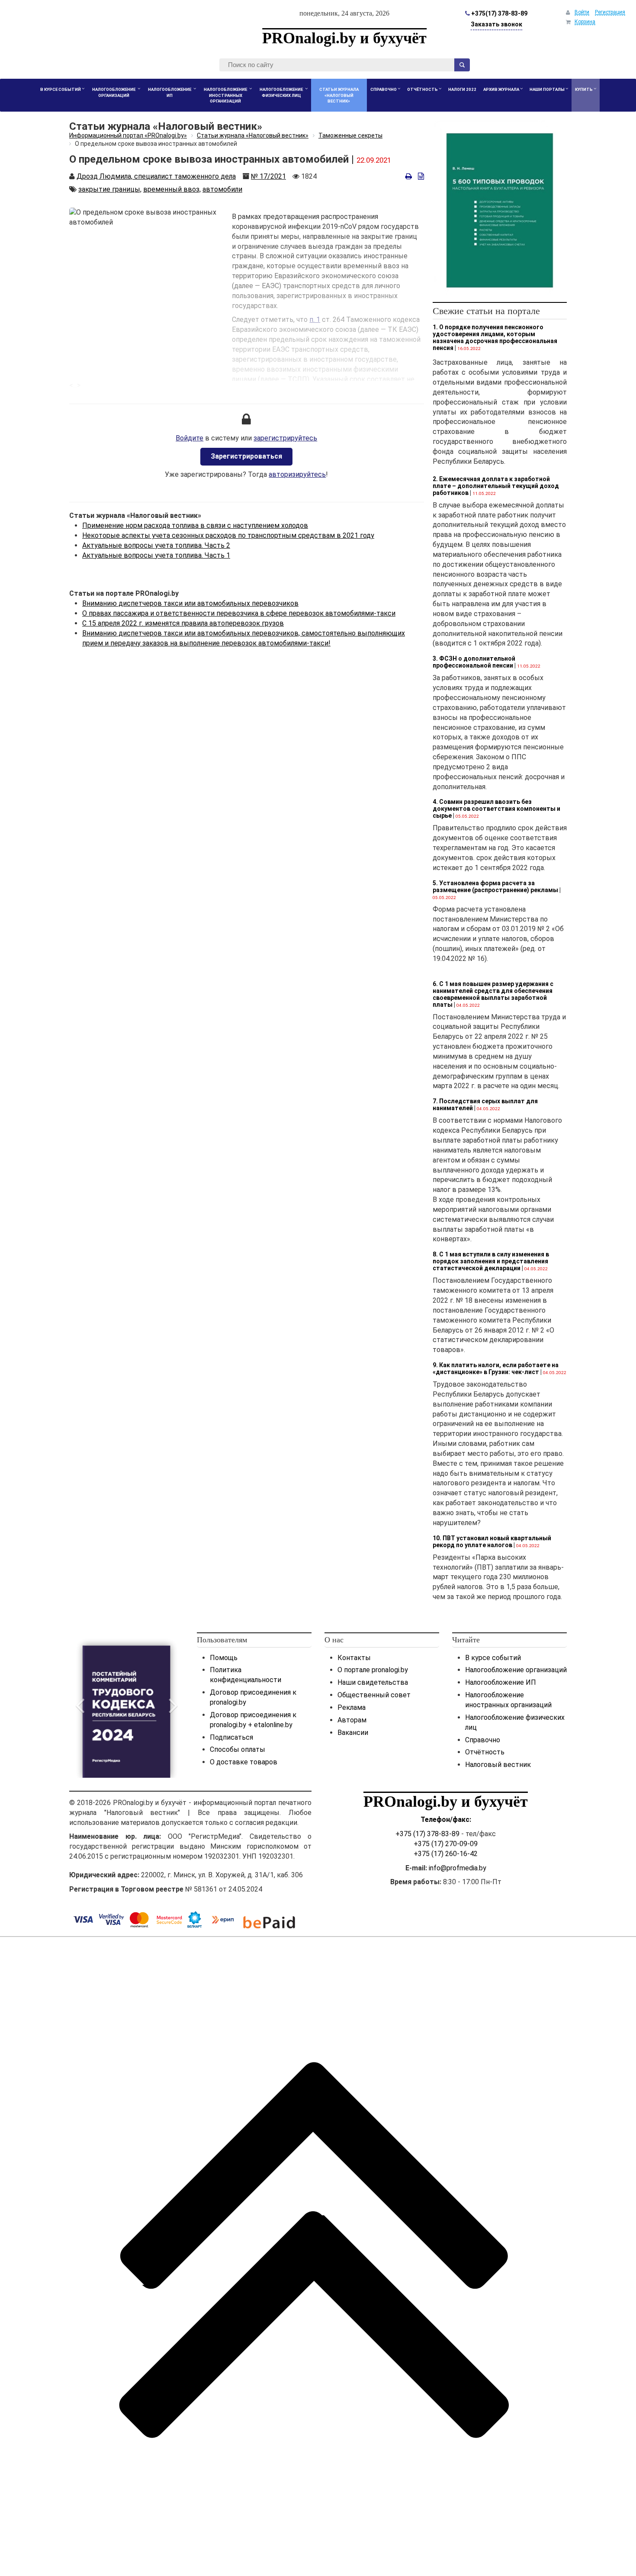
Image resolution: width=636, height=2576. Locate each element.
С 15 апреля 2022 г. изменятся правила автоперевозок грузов (183, 623)
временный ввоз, (172, 189)
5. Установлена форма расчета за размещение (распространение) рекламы (495, 887)
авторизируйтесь (297, 474)
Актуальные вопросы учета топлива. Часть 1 (156, 555)
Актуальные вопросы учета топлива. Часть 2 (156, 545)
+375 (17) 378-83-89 (427, 1834)
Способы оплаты (238, 1749)
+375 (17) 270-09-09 (446, 1844)
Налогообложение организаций (516, 1670)
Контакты (354, 1658)
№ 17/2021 (268, 176)
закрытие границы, (110, 189)
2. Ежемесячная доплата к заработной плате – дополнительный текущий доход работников (496, 486)
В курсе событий (493, 1658)
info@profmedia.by (458, 1868)
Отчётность (485, 1752)
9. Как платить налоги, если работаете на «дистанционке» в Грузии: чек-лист (496, 1368)
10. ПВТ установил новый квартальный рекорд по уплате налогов (492, 1542)
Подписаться (231, 1737)
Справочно (483, 1740)
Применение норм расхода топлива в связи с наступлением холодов (195, 525)
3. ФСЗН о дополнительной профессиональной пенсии (474, 662)
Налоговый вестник (498, 1765)
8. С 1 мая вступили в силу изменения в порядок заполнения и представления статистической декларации (491, 1261)
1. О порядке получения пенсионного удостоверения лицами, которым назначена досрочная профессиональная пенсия (495, 337)
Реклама (352, 1707)
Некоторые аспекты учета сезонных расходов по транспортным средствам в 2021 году (228, 535)
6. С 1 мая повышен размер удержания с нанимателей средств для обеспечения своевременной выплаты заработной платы (493, 994)
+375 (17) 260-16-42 (446, 1854)
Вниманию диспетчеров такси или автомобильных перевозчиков (190, 603)
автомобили (222, 189)
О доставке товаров (244, 1762)
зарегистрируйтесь (285, 438)
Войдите (190, 438)
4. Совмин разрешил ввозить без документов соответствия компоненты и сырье (496, 809)
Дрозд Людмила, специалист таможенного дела (156, 176)
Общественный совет (374, 1695)
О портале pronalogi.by (373, 1670)
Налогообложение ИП (501, 1682)
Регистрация (610, 12)
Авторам (352, 1720)
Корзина (585, 22)
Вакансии (353, 1733)
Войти (582, 12)
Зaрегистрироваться (246, 456)
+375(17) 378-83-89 (499, 13)
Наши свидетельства (373, 1682)
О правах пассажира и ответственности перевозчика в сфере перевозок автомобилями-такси (239, 613)
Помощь (224, 1658)
